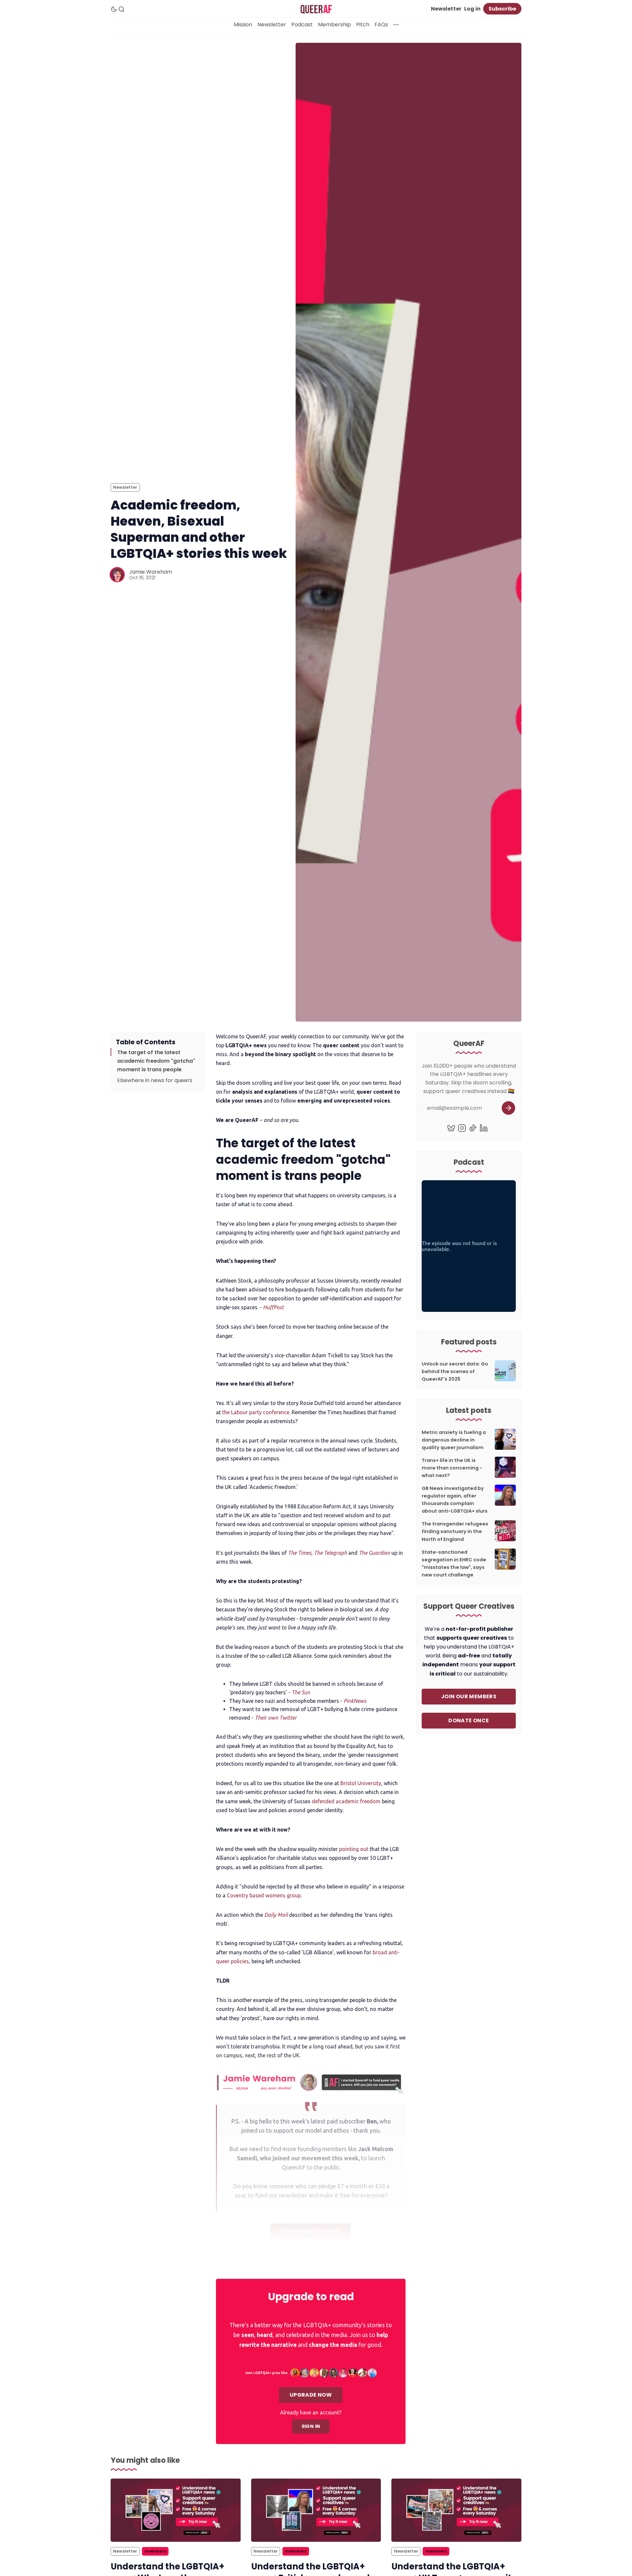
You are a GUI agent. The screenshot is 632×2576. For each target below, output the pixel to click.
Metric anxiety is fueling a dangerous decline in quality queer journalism (454, 1440)
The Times (300, 1553)
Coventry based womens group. (264, 1895)
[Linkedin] (484, 1128)
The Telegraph (330, 1553)
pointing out (354, 1849)
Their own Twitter (276, 1718)
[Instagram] (462, 1128)
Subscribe (502, 9)
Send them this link (311, 2231)
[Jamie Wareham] (117, 575)
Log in (472, 9)
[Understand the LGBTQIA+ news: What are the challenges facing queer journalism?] (176, 2510)
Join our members (469, 1696)
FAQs (381, 25)
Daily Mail (276, 1915)
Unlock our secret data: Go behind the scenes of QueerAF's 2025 (455, 1371)
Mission (243, 25)
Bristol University (361, 1783)
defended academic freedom (346, 1801)
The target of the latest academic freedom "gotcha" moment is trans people (156, 1061)
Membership (334, 25)
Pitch (363, 25)
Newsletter (446, 9)
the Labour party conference (256, 1412)
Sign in (311, 2426)
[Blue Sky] (451, 1128)
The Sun (301, 1692)
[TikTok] (473, 1128)
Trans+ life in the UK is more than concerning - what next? (452, 1468)
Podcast (302, 25)
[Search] (121, 9)
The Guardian (374, 1553)
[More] (396, 25)
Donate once (469, 1720)
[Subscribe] (508, 1108)
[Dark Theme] (114, 9)
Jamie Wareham (151, 572)
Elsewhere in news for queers (155, 1080)
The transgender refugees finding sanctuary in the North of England (455, 1531)
